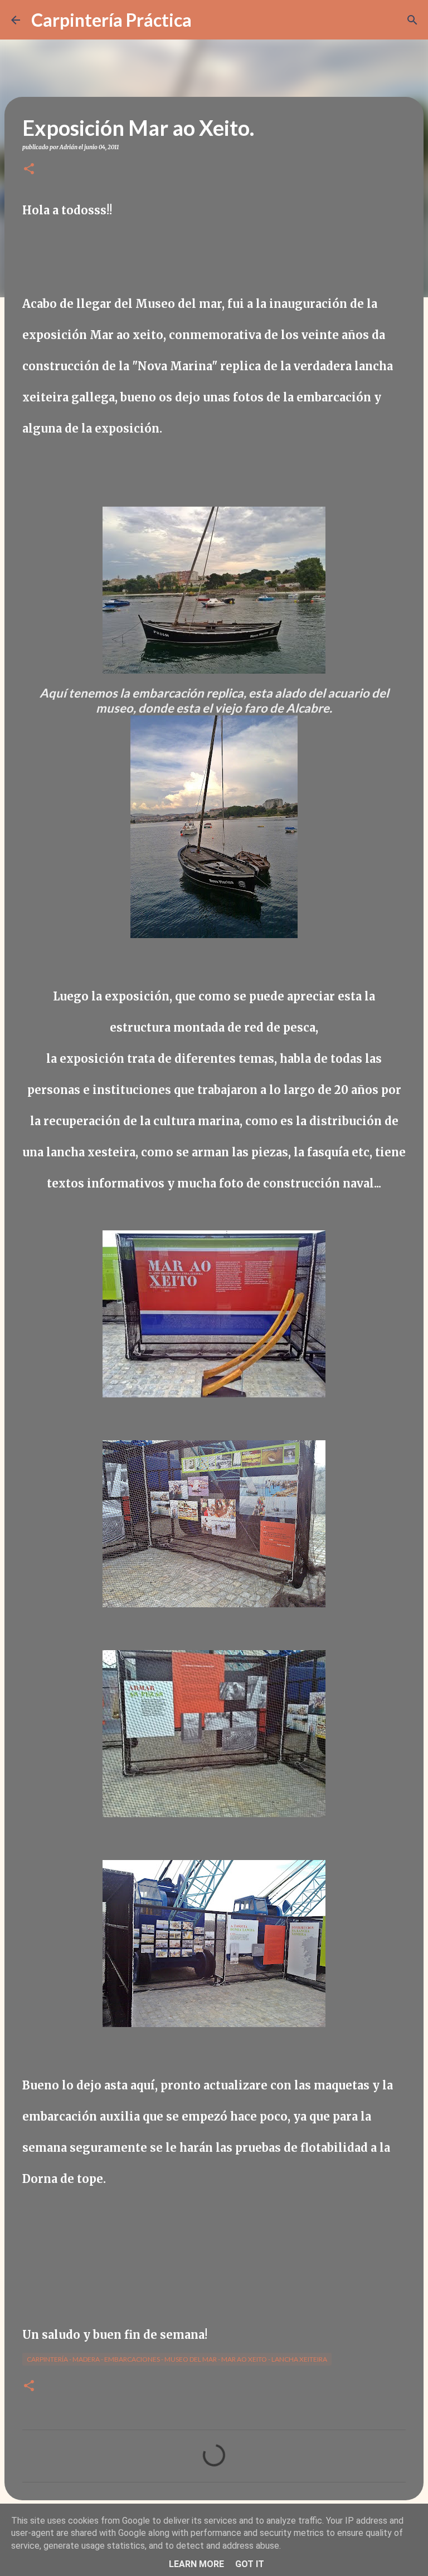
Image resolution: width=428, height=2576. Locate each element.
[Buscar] (207, 20)
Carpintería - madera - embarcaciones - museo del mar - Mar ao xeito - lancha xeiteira (177, 2359)
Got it (250, 2564)
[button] (29, 170)
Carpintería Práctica (111, 20)
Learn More (196, 2564)
